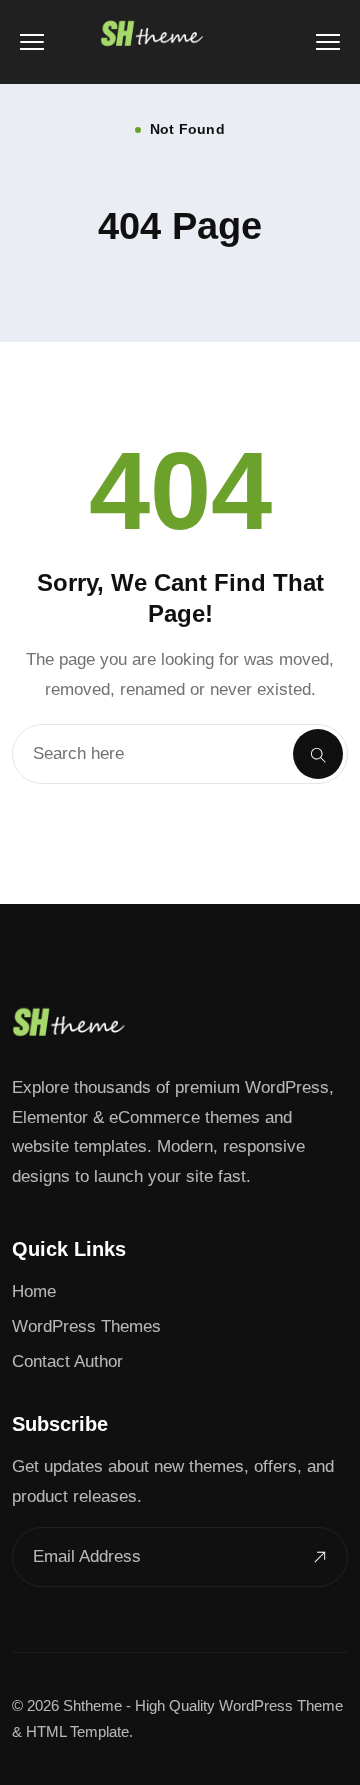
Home (34, 1291)
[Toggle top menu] (328, 42)
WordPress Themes (86, 1326)
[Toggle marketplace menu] (32, 42)
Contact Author (67, 1361)
